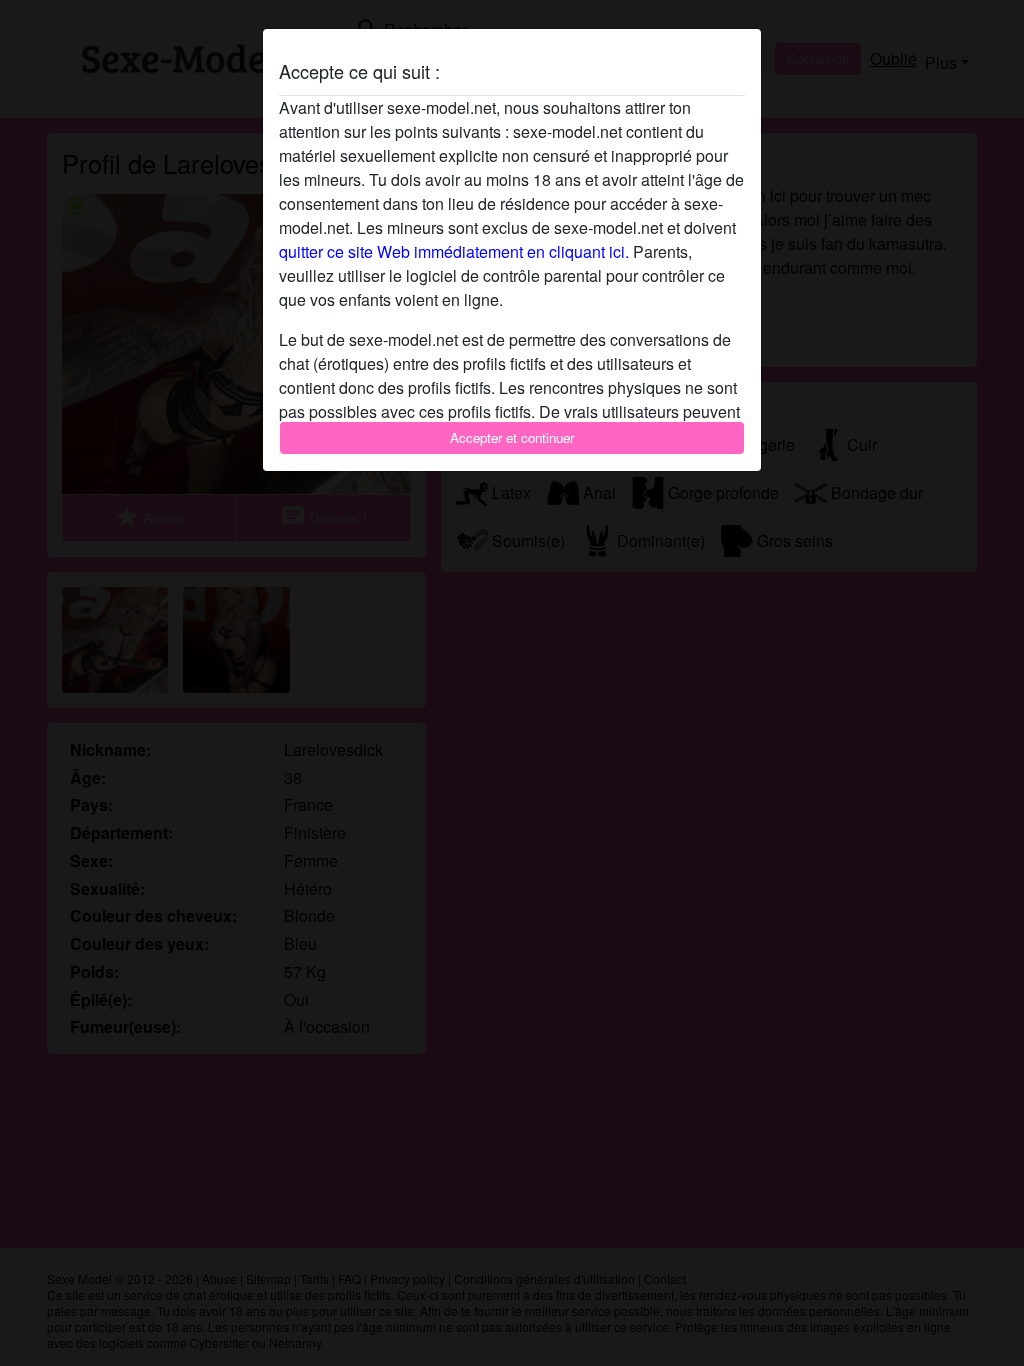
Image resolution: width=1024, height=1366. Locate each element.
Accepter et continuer (512, 437)
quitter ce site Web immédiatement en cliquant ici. (454, 251)
